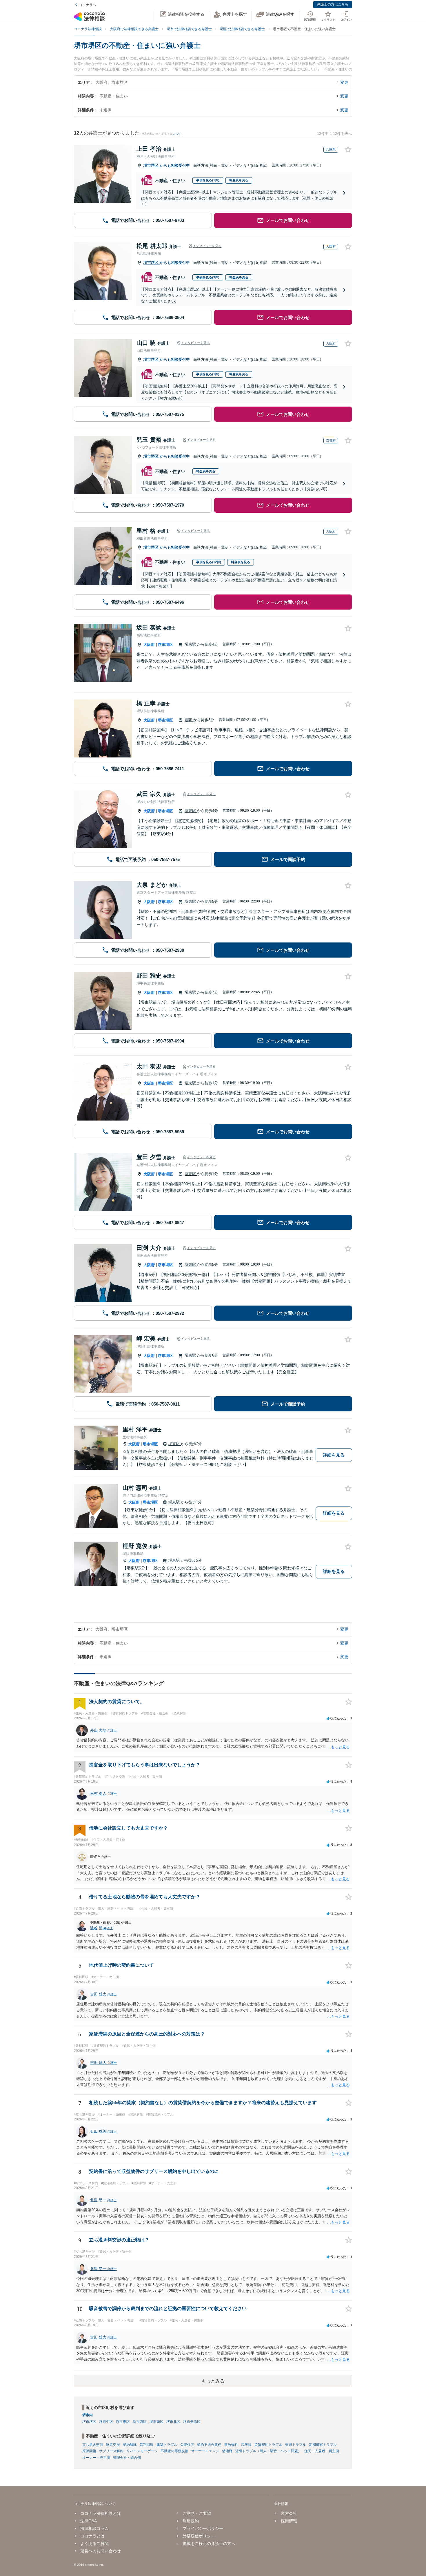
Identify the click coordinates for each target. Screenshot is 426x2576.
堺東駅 (191, 644)
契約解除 (130, 2445)
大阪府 (149, 645)
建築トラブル (167, 2445)
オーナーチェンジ (205, 2451)
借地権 (227, 2451)
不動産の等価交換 (174, 2451)
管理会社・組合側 (127, 2458)
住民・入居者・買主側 (322, 2451)
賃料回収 (147, 2445)
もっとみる (213, 2381)
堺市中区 (106, 2422)
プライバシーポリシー (203, 2528)
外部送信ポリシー (199, 2536)
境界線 (246, 2445)
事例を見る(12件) (209, 562)
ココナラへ (88, 5)
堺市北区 (173, 2422)
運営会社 (289, 2513)
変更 (344, 82)
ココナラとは (92, 2536)
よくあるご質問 (94, 2544)
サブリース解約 (111, 2451)
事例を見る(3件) (208, 277)
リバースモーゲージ (142, 2451)
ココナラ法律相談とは (101, 2513)
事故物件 (231, 2445)
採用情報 (289, 2521)
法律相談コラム (94, 2528)
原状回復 (89, 2451)
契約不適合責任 (209, 2445)
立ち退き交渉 (93, 2445)
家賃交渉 (113, 2445)
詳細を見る (334, 1455)
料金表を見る (239, 180)
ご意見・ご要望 (197, 2513)
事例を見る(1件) (208, 180)
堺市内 (88, 2415)
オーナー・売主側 (96, 2458)
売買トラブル (296, 2445)
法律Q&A (89, 2521)
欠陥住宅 (187, 2445)
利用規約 (191, 2521)
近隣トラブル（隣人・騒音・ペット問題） (268, 2451)
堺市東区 (123, 2422)
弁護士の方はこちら (333, 4)
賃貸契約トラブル (268, 2445)
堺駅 (189, 720)
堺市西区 (140, 2422)
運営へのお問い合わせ (101, 2551)
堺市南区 (156, 2422)
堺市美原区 (192, 2422)
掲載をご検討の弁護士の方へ (209, 2544)
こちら (177, 134)
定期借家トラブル (323, 2445)
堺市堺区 (152, 165)
